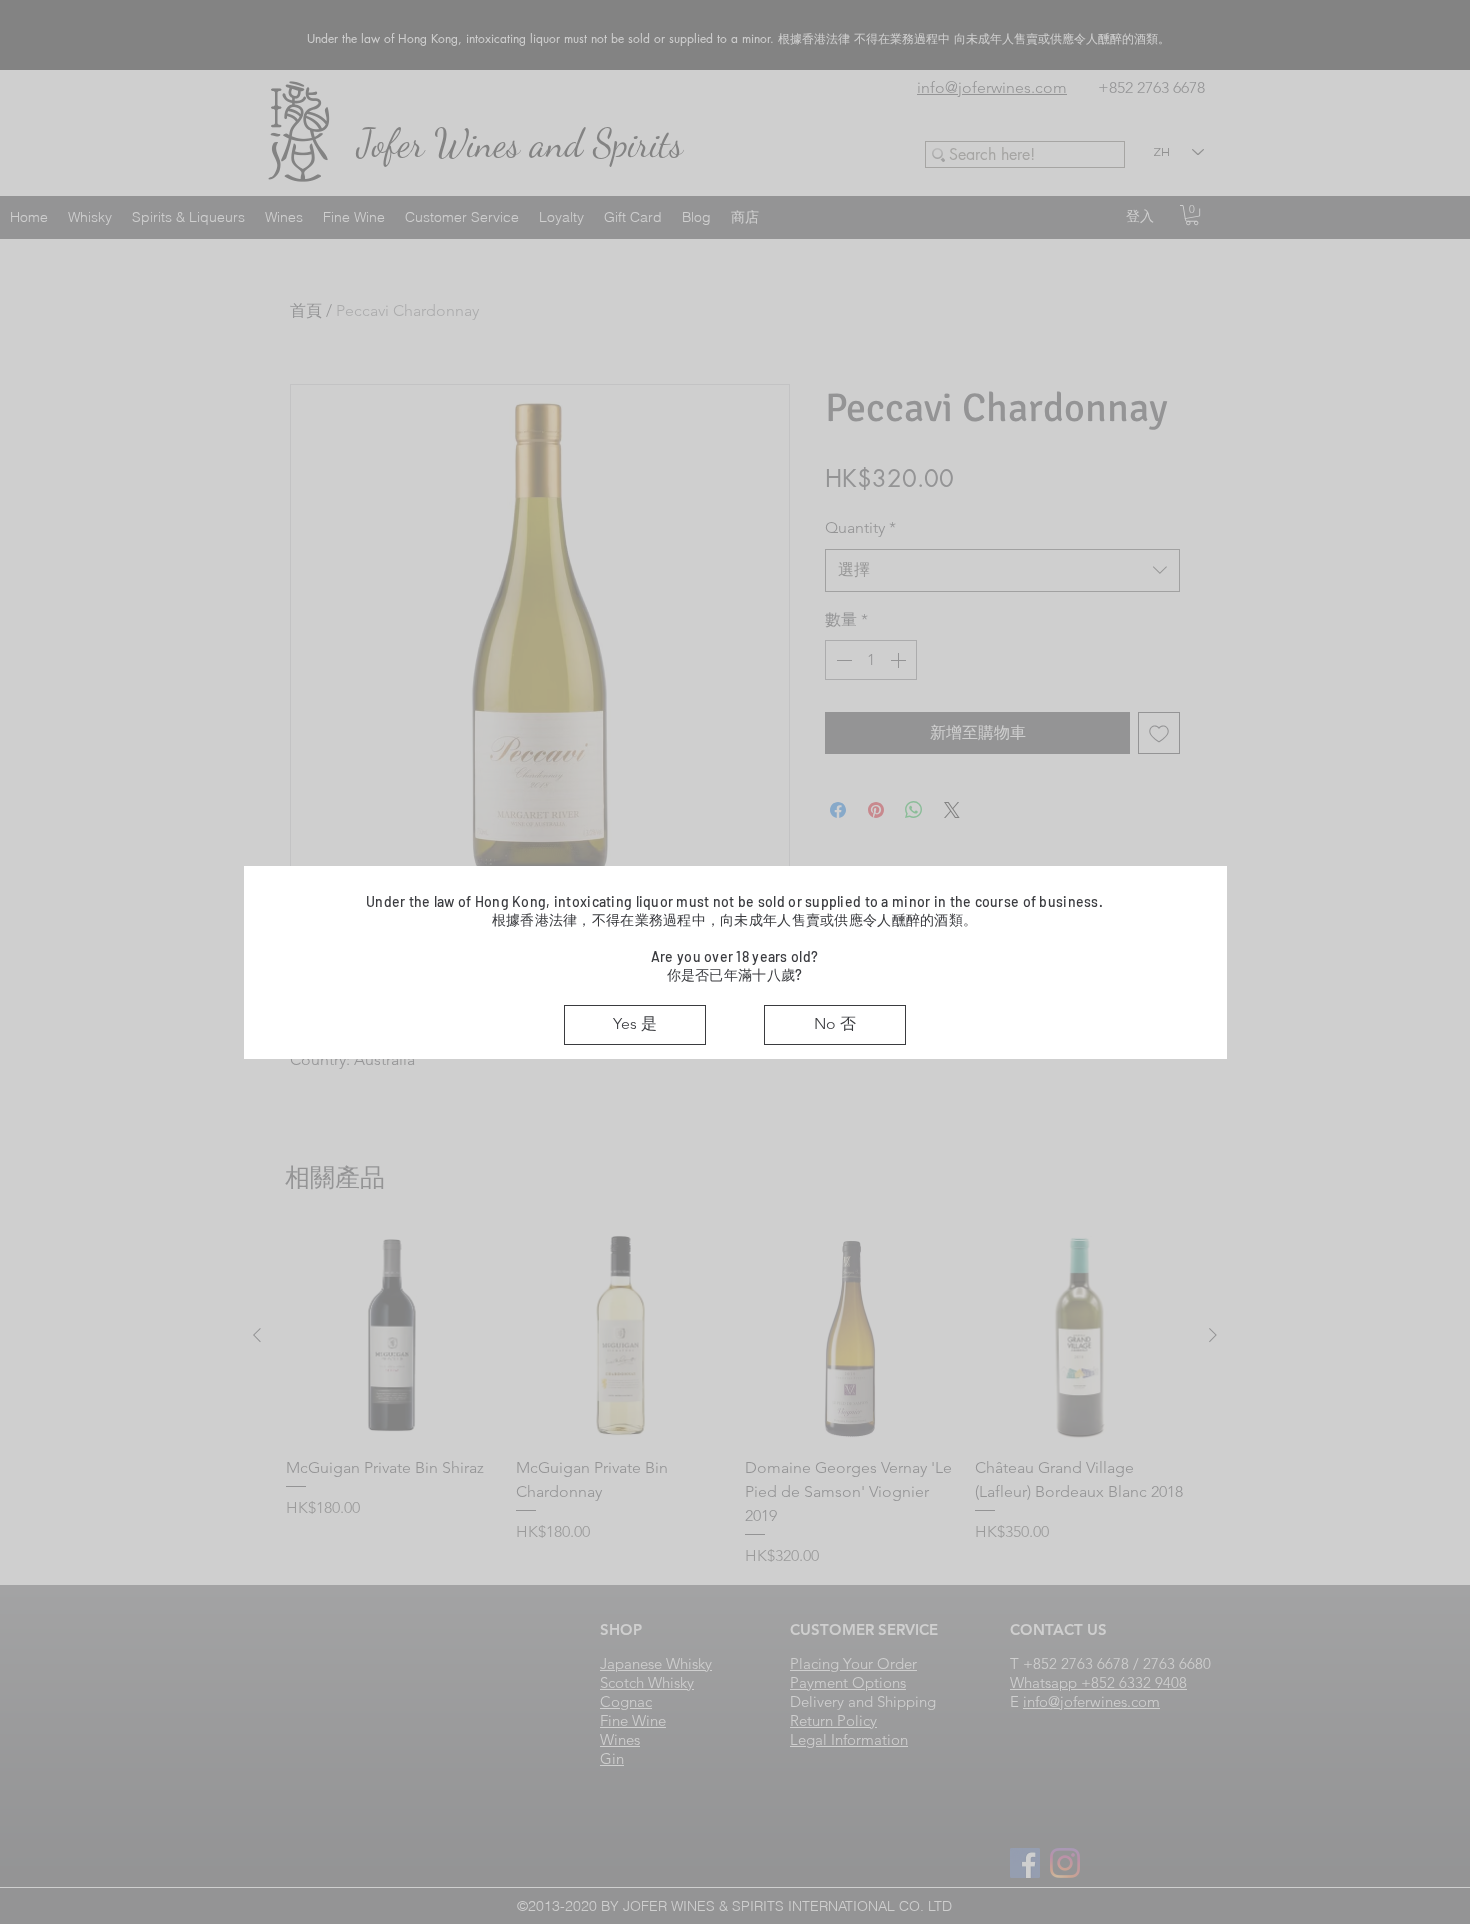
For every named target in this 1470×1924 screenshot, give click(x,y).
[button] (635, 1025)
